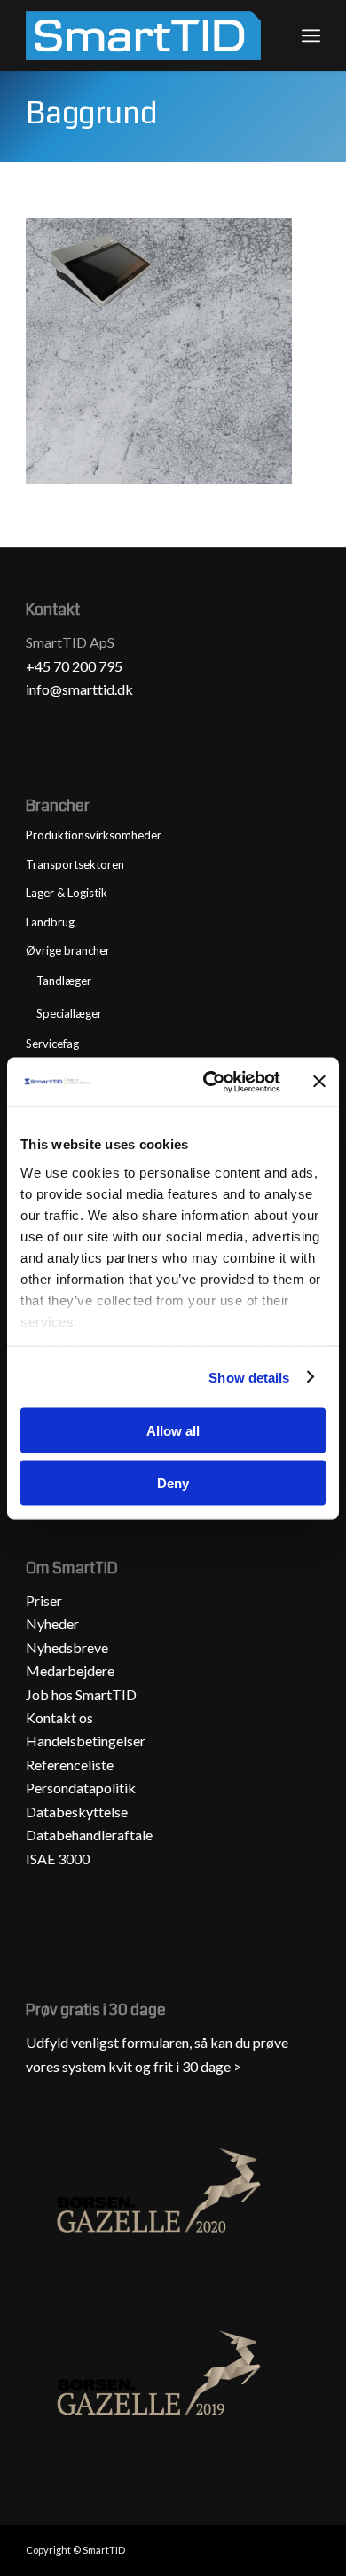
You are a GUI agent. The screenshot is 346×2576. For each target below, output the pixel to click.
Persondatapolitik (81, 1788)
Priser (44, 1600)
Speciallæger (69, 1013)
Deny (173, 1482)
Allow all (173, 1431)
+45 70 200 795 (74, 666)
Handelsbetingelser (86, 1741)
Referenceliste (70, 1765)
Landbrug (50, 922)
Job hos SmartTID (83, 1694)
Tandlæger (64, 981)
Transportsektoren (75, 864)
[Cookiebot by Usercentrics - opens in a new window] (210, 1082)
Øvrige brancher (68, 950)
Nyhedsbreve (67, 1647)
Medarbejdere (70, 1670)
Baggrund (92, 114)
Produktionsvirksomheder (94, 835)
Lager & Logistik (67, 893)
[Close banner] (319, 1082)
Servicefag (52, 1044)
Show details (249, 1377)
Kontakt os (59, 1717)
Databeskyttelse (77, 1812)
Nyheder (52, 1623)
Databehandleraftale (89, 1835)
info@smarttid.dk (79, 689)
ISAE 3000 (58, 1859)
